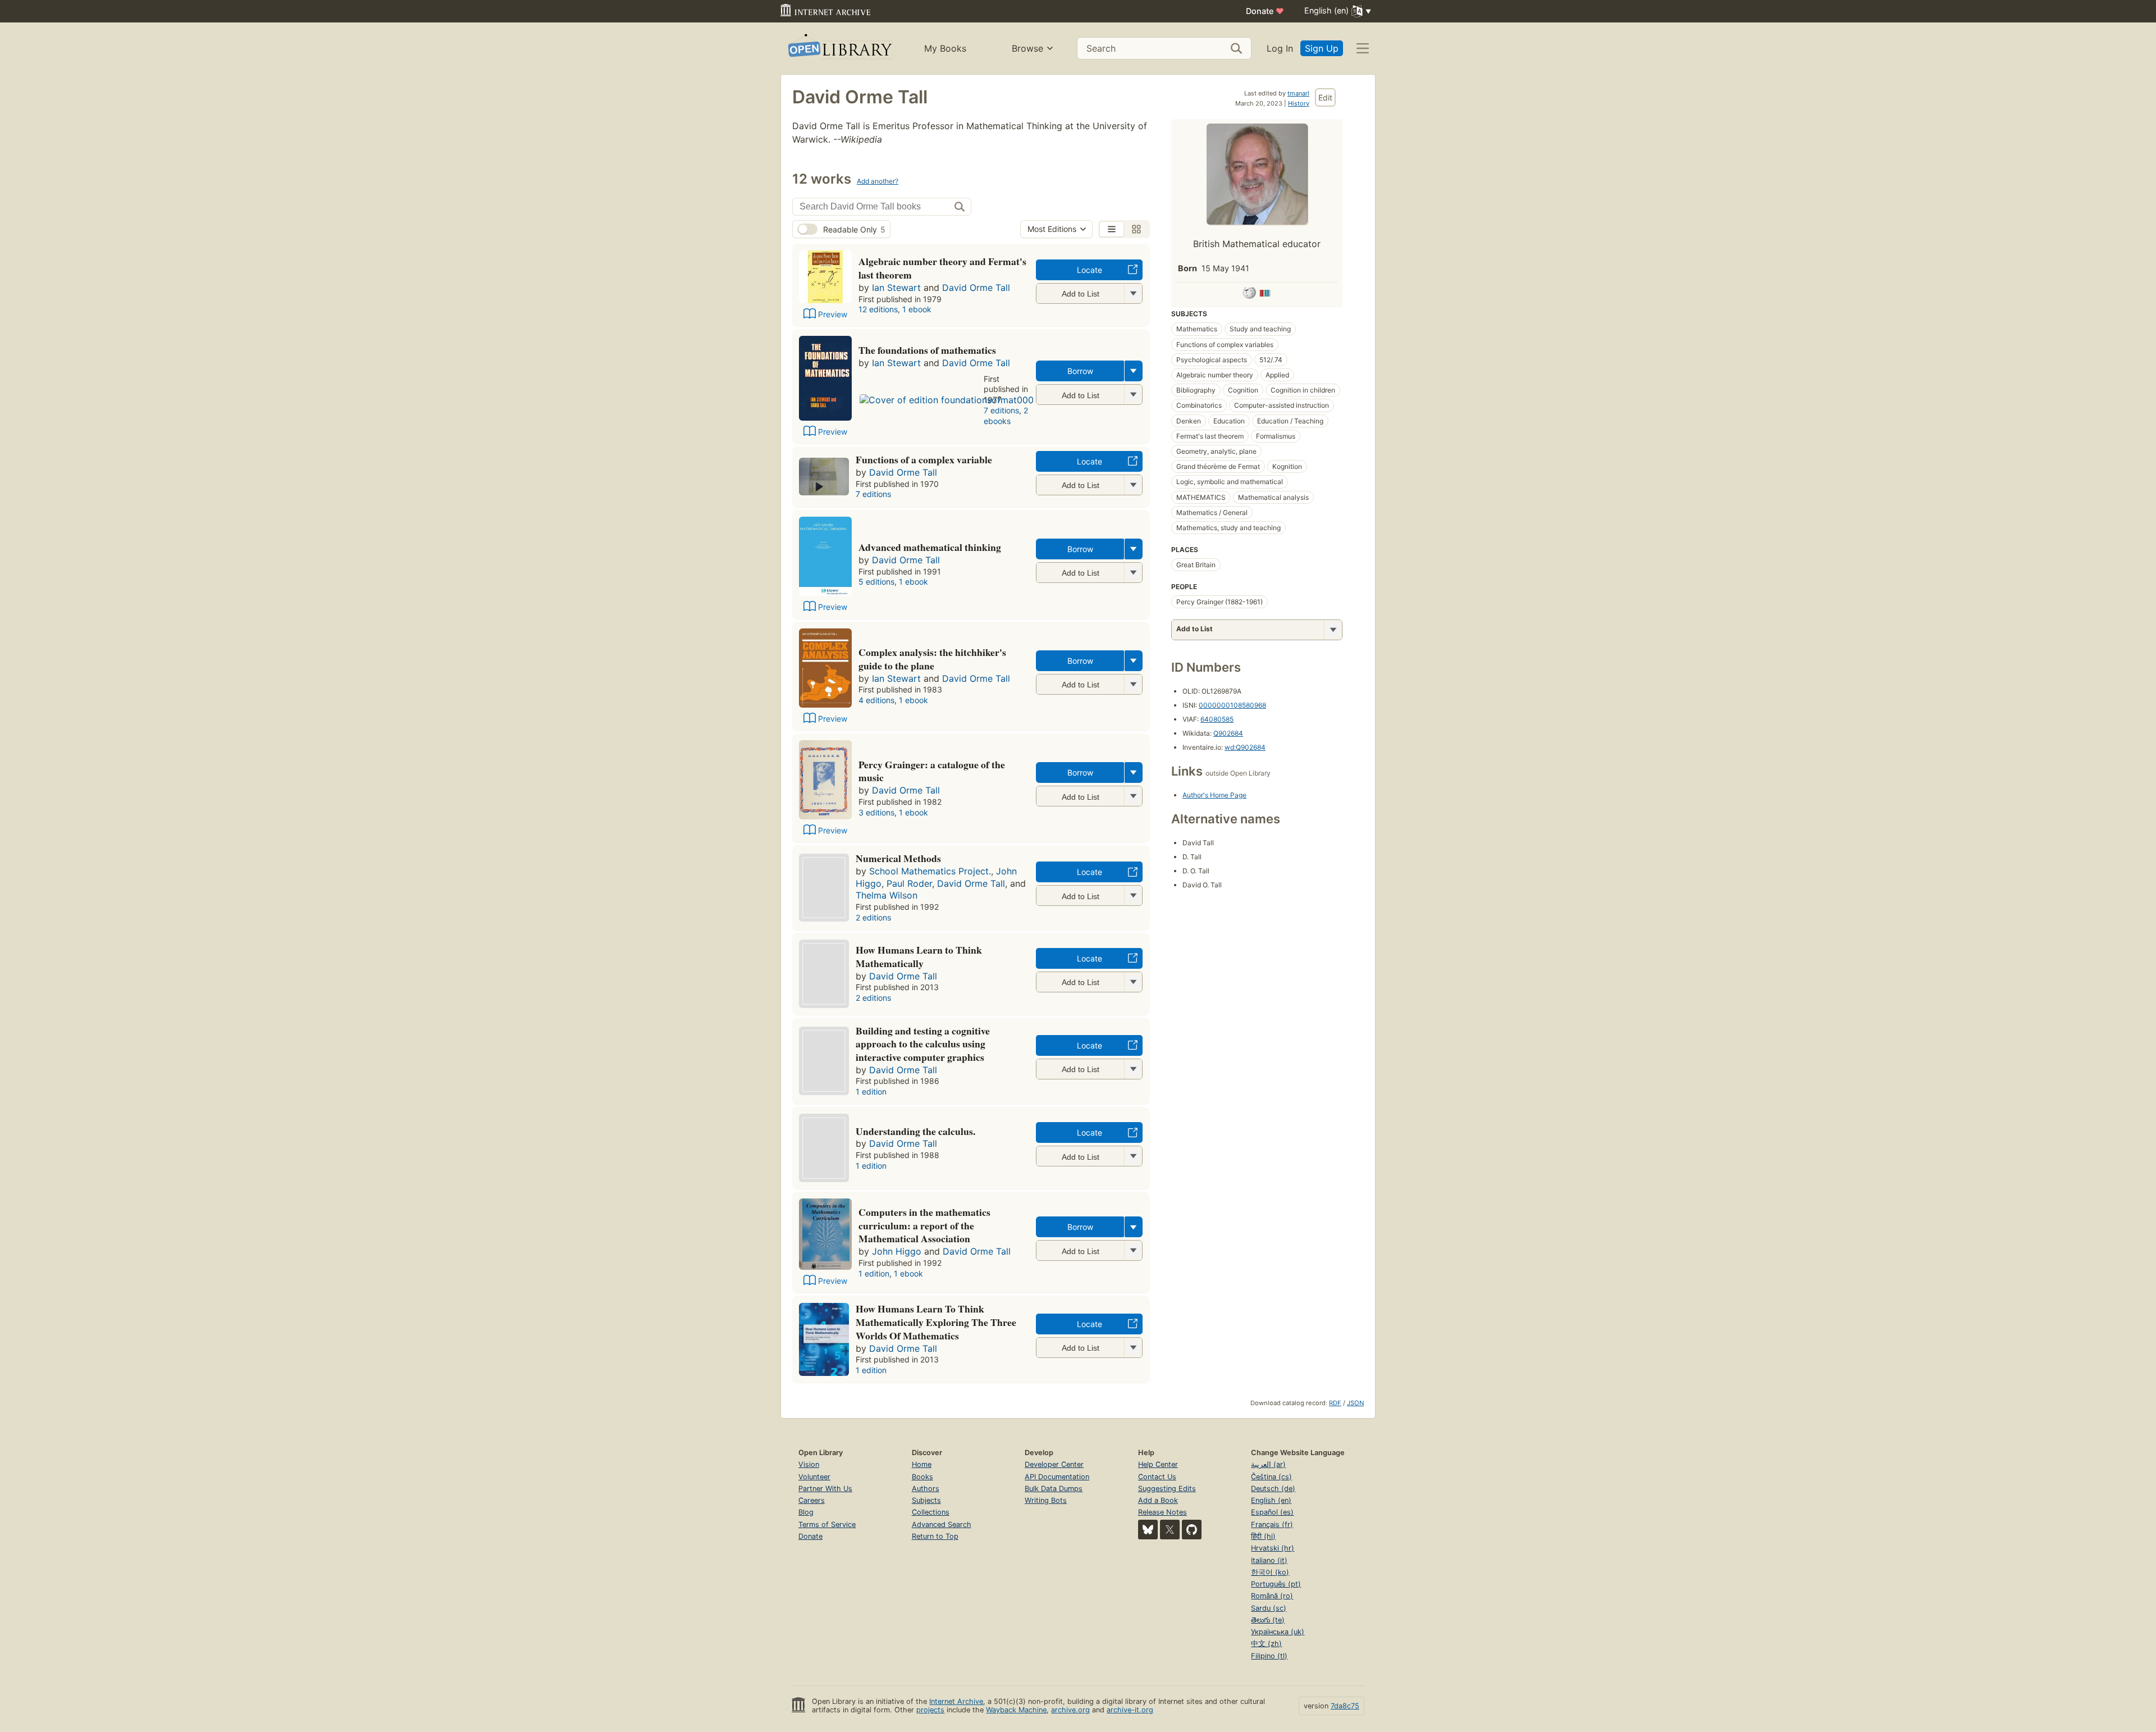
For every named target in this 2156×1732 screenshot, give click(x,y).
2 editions (873, 917)
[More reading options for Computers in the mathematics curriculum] (1133, 1250)
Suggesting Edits (1167, 1489)
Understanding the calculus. (915, 1131)
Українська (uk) (1278, 1632)
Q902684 (1228, 733)
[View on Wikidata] (1265, 295)
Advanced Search (942, 1524)
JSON (1355, 1403)
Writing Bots (1046, 1500)
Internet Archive (956, 1701)
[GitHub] (1192, 1530)
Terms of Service (827, 1524)
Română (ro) (1272, 1596)
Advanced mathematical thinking (930, 547)
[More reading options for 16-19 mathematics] (1133, 895)
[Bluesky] (1148, 1530)
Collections (931, 1512)
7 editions (1001, 410)
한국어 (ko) (1270, 1572)
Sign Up (1322, 48)
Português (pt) (1276, 1584)
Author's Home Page (1214, 795)
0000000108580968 (1232, 705)
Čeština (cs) (1271, 1477)
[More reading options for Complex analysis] (1133, 684)
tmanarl (1298, 93)
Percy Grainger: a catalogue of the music (932, 771)
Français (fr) (1272, 1524)
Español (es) (1272, 1512)
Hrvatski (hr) (1273, 1548)
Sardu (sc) (1269, 1608)
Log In (1280, 48)
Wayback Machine (1016, 1710)
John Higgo (897, 1251)
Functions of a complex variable (924, 459)
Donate (1265, 11)
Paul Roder (909, 883)
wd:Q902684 (1245, 747)
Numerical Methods (898, 858)
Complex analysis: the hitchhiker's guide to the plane (932, 659)
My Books (945, 48)
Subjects (926, 1500)
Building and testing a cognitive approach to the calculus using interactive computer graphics (923, 1044)
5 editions (876, 582)
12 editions (878, 309)
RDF (1335, 1403)
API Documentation (1057, 1477)
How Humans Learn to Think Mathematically (919, 956)
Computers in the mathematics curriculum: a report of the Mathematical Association (924, 1225)
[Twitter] (1170, 1530)
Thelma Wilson (887, 895)
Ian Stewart (896, 288)
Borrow (1080, 371)
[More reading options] (1134, 371)
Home (922, 1464)
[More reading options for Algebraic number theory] (1133, 293)
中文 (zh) (1266, 1644)
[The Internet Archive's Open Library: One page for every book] (839, 49)
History (1299, 103)
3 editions (876, 812)
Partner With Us (825, 1489)
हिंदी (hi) (1263, 1536)
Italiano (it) (1269, 1560)
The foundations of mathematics (927, 350)
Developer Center (1054, 1464)
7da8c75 (1345, 1706)
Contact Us (1157, 1477)
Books (922, 1477)
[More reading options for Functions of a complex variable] (1133, 485)
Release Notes (1162, 1512)
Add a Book (1158, 1500)
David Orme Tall (976, 288)
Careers (812, 1500)
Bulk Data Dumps (1054, 1489)
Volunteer (814, 1477)
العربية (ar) (1268, 1464)
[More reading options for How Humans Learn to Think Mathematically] (1133, 982)
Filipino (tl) (1269, 1656)
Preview (833, 314)
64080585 (1217, 719)
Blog (806, 1512)
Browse (1027, 48)
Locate (1090, 270)
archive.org (1070, 1710)
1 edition (871, 1091)
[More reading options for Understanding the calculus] (1133, 1156)
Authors (926, 1489)
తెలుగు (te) (1268, 1620)
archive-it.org (1130, 1710)
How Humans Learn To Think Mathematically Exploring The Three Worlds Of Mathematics (936, 1322)
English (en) (1271, 1500)
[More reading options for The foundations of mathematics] (1133, 395)
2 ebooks (1006, 416)
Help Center (1158, 1464)
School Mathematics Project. (930, 871)
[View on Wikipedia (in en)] (1249, 295)
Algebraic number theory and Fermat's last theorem (942, 268)
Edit (1325, 97)
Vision (809, 1464)
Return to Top (935, 1536)
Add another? (878, 181)
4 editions (876, 700)
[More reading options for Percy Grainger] (1133, 796)
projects (930, 1710)
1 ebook (917, 309)
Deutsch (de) (1273, 1489)
